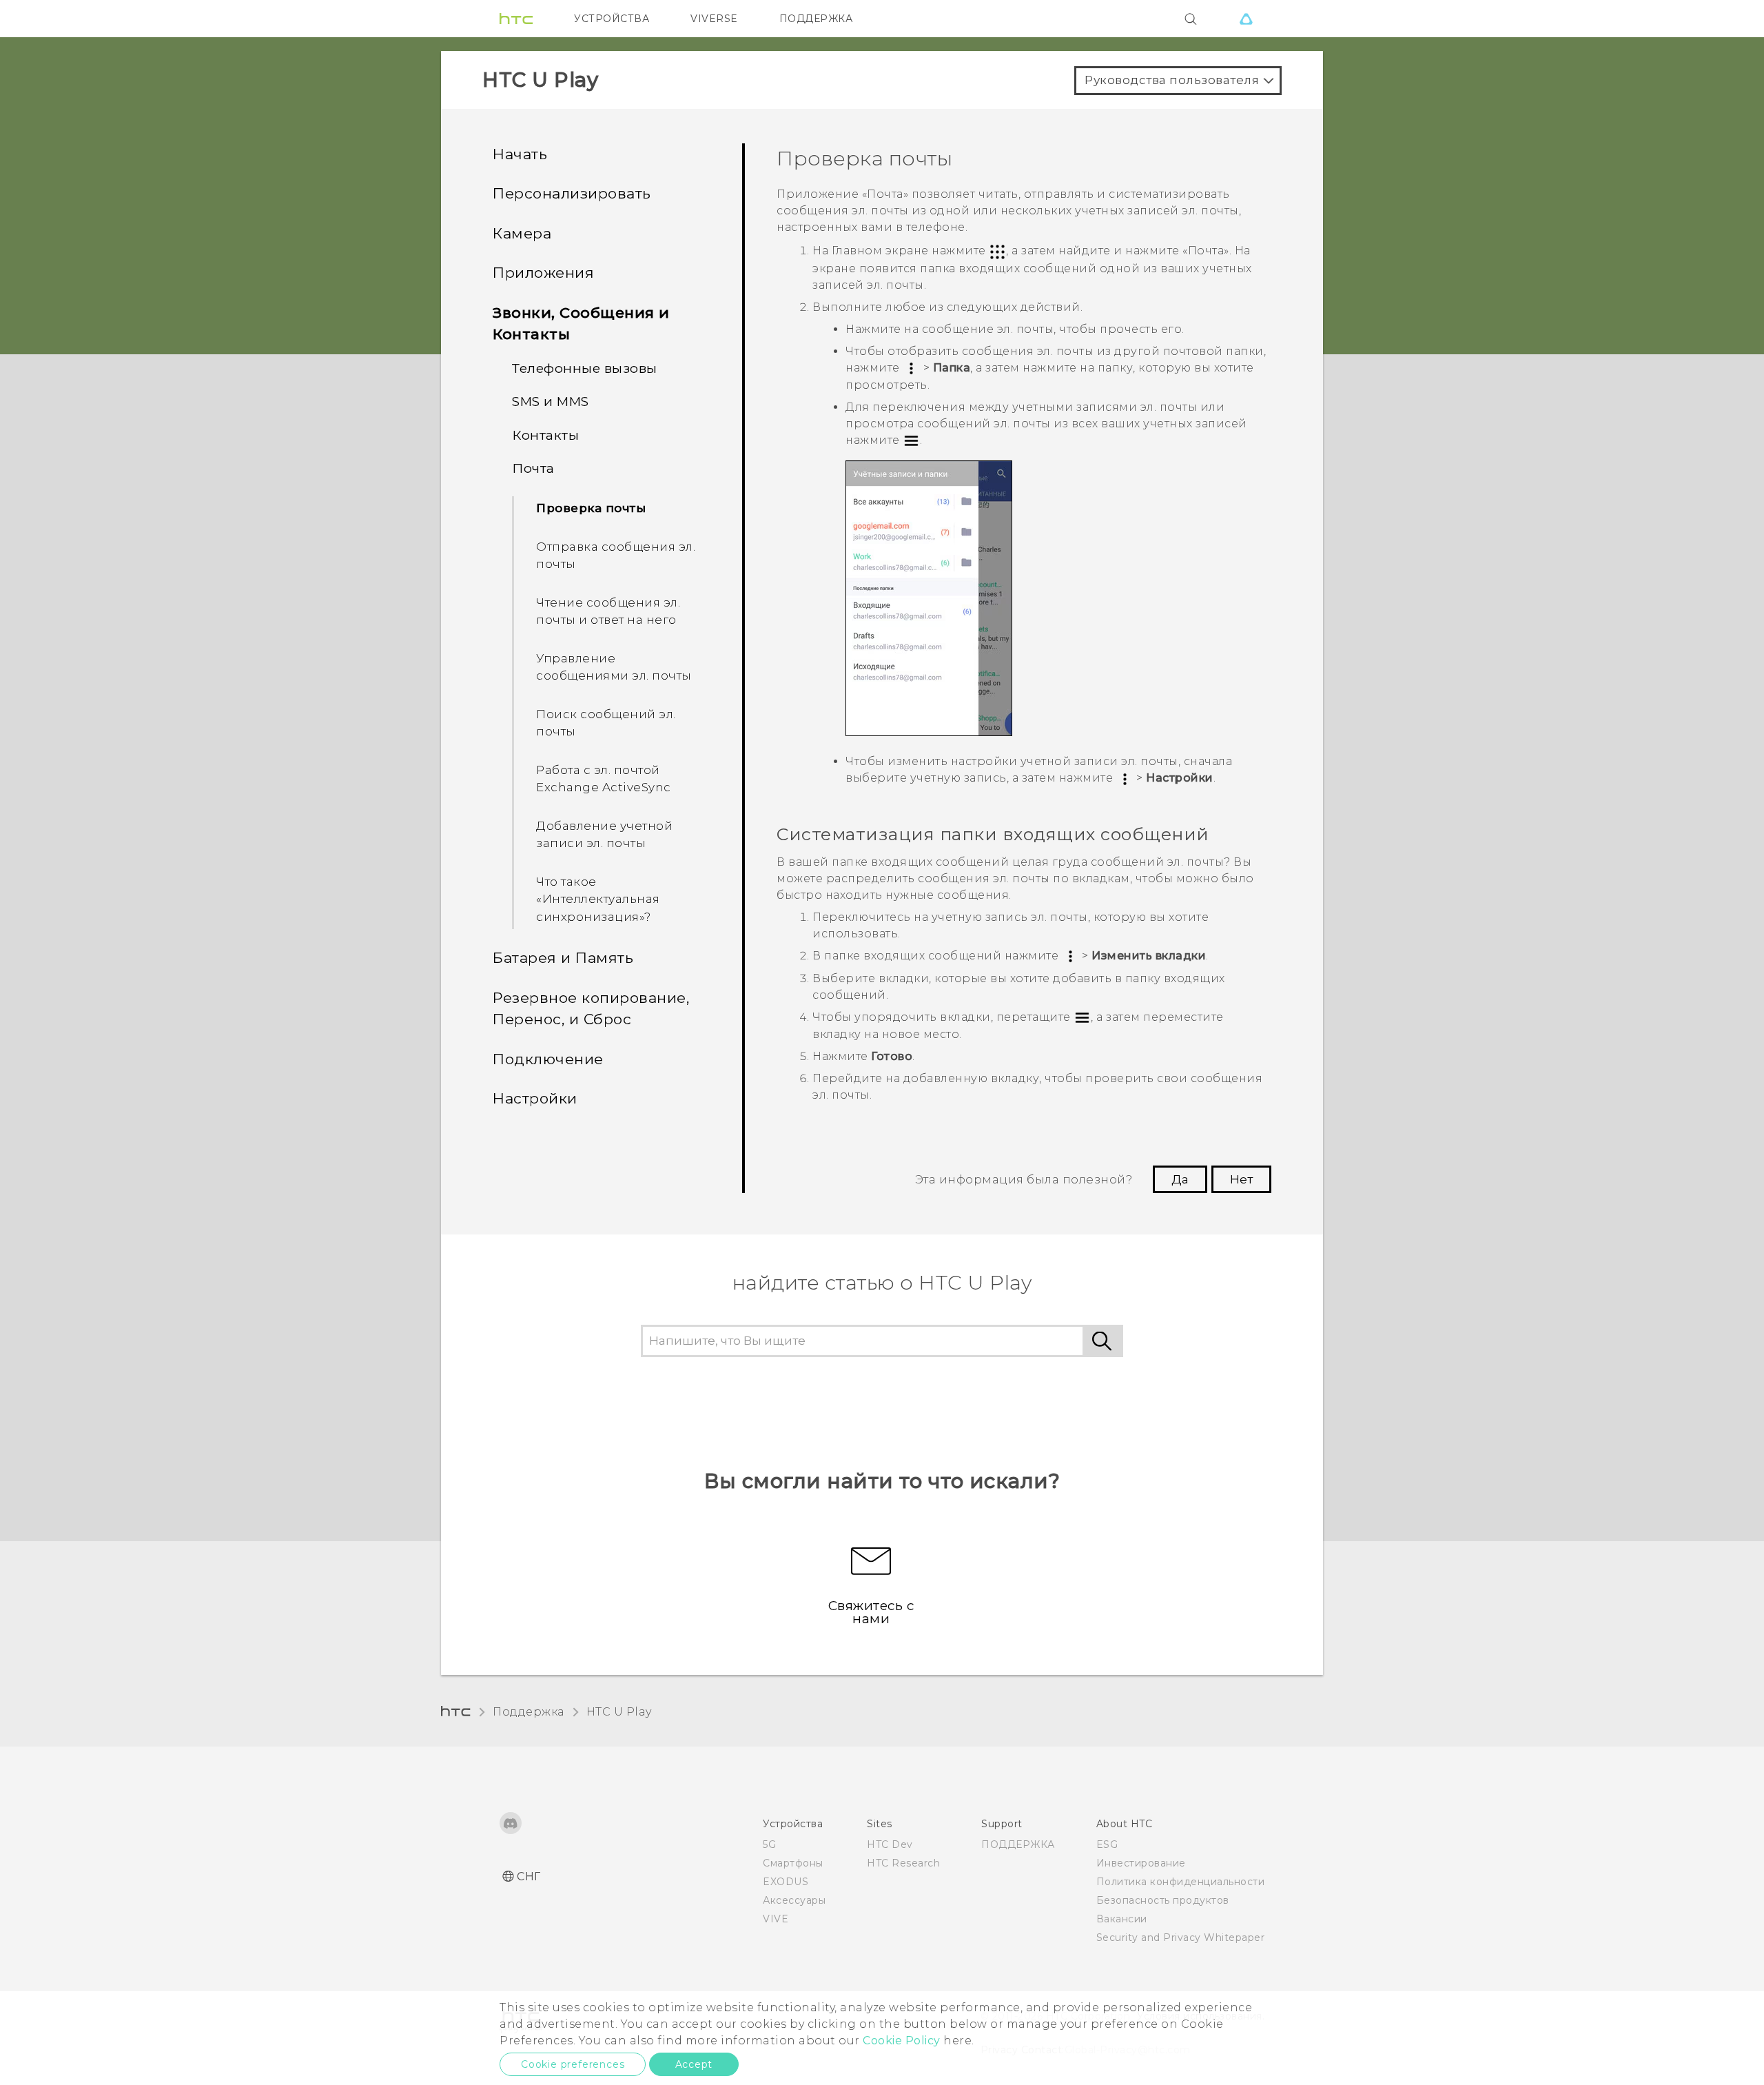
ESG (1107, 1844)
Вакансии (1122, 1919)
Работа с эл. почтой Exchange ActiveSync (604, 779)
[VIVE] (1246, 19)
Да (1180, 1179)
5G (769, 1844)
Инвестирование (1141, 1863)
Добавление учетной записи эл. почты (604, 835)
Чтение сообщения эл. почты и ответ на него (608, 611)
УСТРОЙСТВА (612, 19)
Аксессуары (794, 1900)
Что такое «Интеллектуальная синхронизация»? (598, 899)
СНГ (529, 1876)
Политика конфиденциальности (1181, 1882)
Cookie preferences (573, 2064)
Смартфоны (793, 1863)
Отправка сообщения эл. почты (616, 556)
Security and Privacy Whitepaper (1181, 1937)
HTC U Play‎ (619, 1712)
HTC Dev (890, 1844)
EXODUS (786, 1882)
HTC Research (903, 1863)
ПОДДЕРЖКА (816, 19)
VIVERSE (714, 19)
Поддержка (529, 1712)
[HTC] (516, 19)
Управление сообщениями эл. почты (614, 667)
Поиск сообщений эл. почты (606, 723)
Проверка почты (591, 508)
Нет (1241, 1179)
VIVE (776, 1919)
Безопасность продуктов (1163, 1900)
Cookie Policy (902, 2041)
